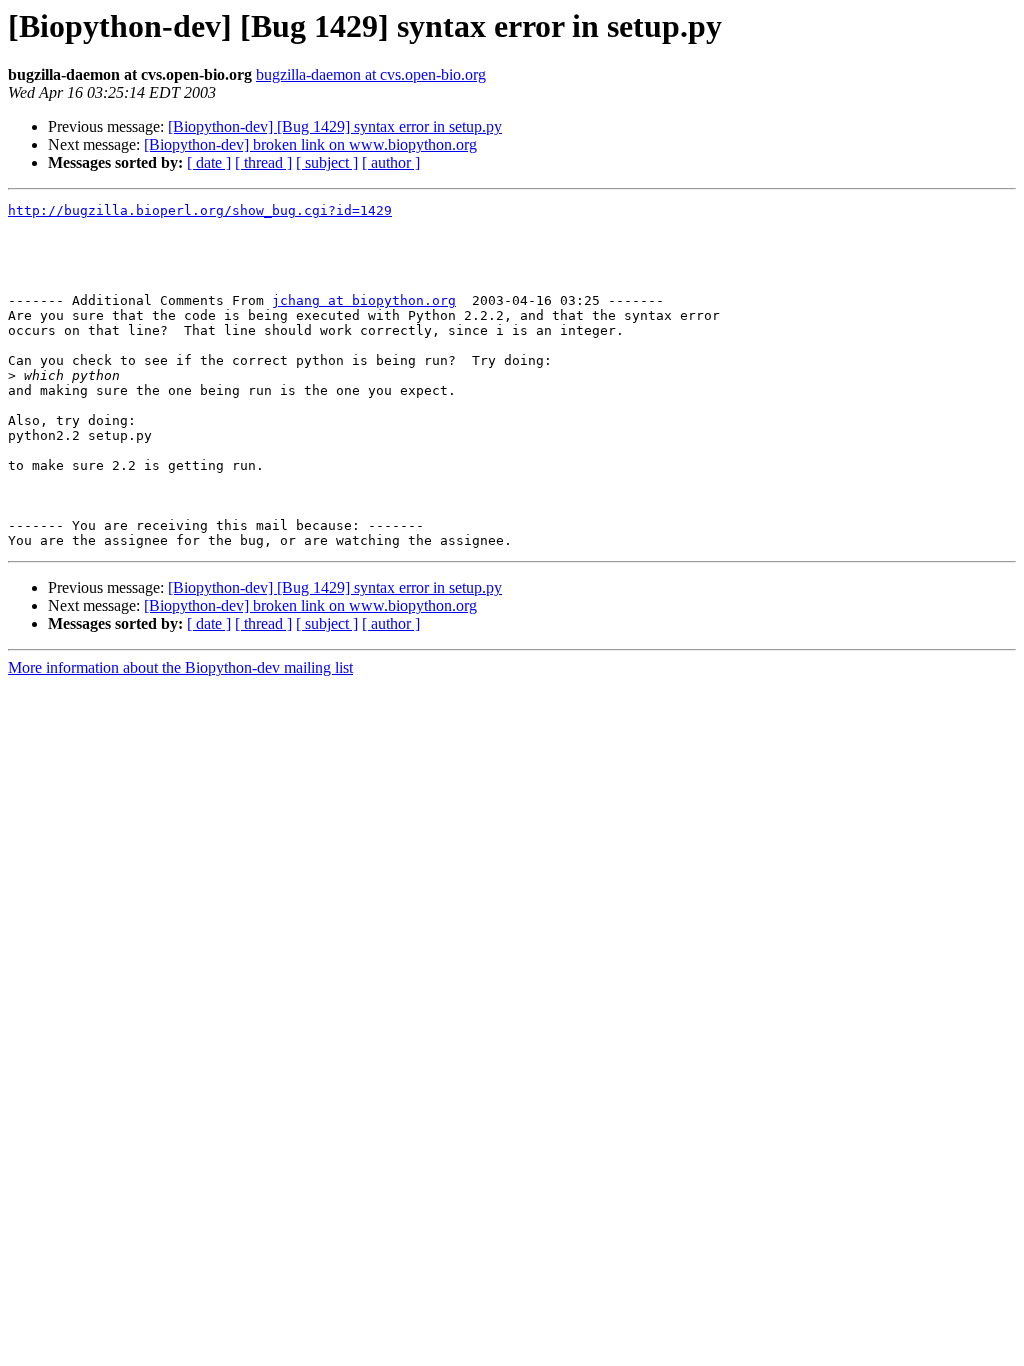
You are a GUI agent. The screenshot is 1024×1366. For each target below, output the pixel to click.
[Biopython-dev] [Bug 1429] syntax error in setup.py (335, 126)
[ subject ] (327, 162)
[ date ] (209, 162)
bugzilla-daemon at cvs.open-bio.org (371, 74)
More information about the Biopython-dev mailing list (180, 667)
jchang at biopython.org (364, 300)
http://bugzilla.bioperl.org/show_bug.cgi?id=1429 (200, 210)
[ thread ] (263, 162)
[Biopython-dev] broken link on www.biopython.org (310, 144)
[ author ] (391, 162)
